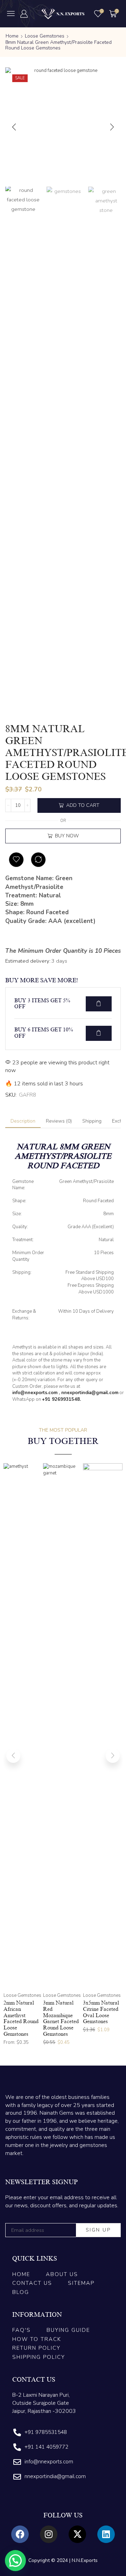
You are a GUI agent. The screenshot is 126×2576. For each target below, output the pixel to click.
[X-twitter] (77, 2534)
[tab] (23, 1121)
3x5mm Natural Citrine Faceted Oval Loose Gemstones (101, 2012)
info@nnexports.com (35, 1393)
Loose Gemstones (45, 36)
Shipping (92, 1121)
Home (12, 36)
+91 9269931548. (61, 1399)
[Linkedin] (106, 2534)
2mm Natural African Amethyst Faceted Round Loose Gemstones (21, 2018)
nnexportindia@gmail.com (90, 1393)
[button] (11, 13)
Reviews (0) (59, 1121)
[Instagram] (49, 2534)
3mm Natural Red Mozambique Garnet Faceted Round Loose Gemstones (61, 2018)
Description (23, 1121)
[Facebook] (20, 2534)
